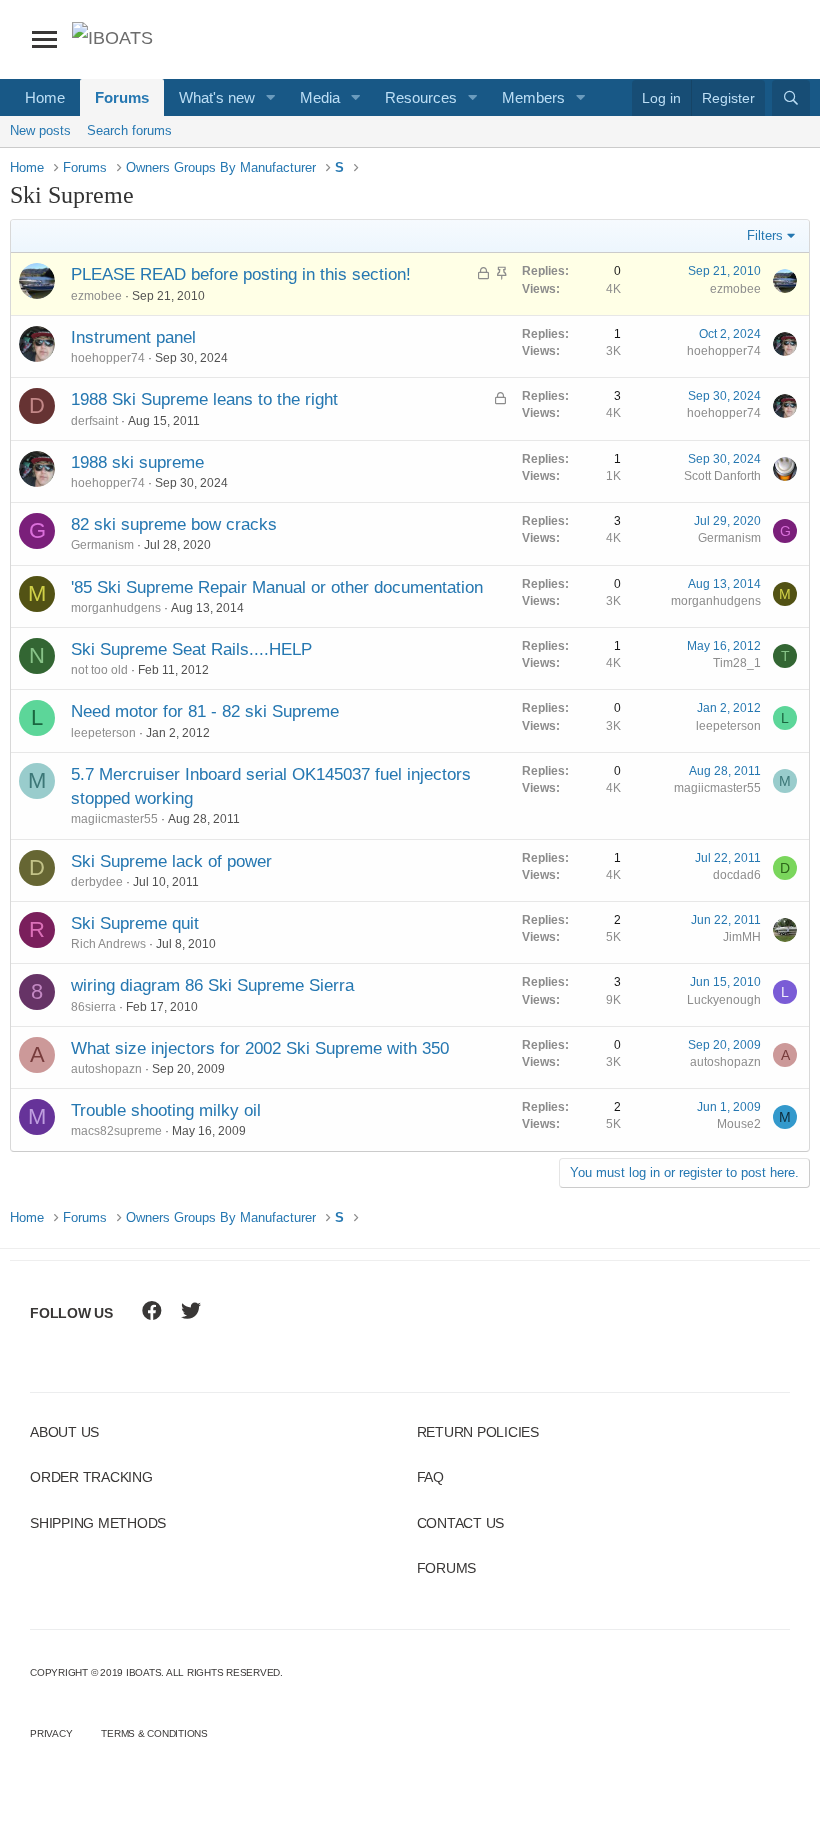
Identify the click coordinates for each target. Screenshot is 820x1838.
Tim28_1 (737, 663)
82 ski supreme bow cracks (174, 524)
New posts (40, 130)
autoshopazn (106, 1069)
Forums (122, 97)
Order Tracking (91, 1477)
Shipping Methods (98, 1523)
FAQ (430, 1477)
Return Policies (478, 1432)
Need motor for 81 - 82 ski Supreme (205, 711)
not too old (99, 670)
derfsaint (94, 421)
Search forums (129, 130)
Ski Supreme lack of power (171, 861)
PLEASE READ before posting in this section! (241, 274)
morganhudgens (116, 608)
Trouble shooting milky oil (166, 1110)
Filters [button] (765, 235)
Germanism (102, 545)
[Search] (791, 98)
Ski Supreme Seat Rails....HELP (191, 649)
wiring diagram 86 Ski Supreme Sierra (212, 985)
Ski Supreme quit (135, 923)
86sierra (93, 1007)
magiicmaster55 (114, 819)
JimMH (742, 937)
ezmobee (96, 296)
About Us (64, 1432)
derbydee (97, 882)
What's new (217, 97)
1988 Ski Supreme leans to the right (204, 399)
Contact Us (461, 1523)
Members (533, 97)
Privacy (51, 1733)
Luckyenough (724, 1000)
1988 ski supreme (137, 462)
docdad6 (737, 875)
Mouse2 (739, 1124)
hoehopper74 (108, 358)
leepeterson (103, 733)
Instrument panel (133, 337)
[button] (271, 97)
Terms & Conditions (154, 1733)
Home (45, 97)
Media (320, 97)
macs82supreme (116, 1131)
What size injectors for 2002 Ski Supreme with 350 (260, 1048)
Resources (421, 97)
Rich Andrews (108, 944)
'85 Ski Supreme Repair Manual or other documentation (277, 587)
